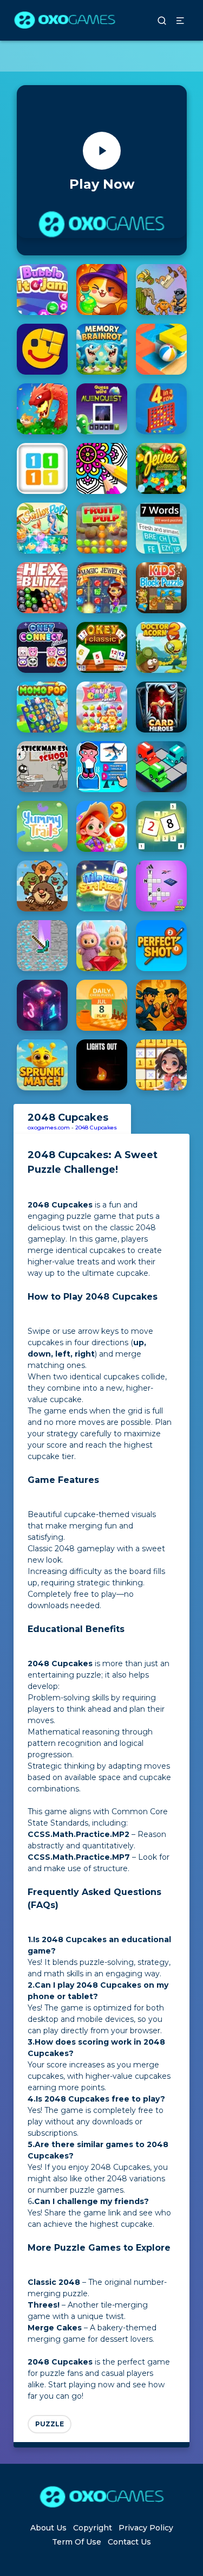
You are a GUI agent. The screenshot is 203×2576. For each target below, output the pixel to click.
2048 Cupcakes (96, 1128)
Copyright (93, 2528)
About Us (48, 2528)
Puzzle (50, 2424)
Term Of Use (77, 2542)
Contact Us (129, 2542)
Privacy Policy (146, 2528)
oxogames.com (49, 1128)
